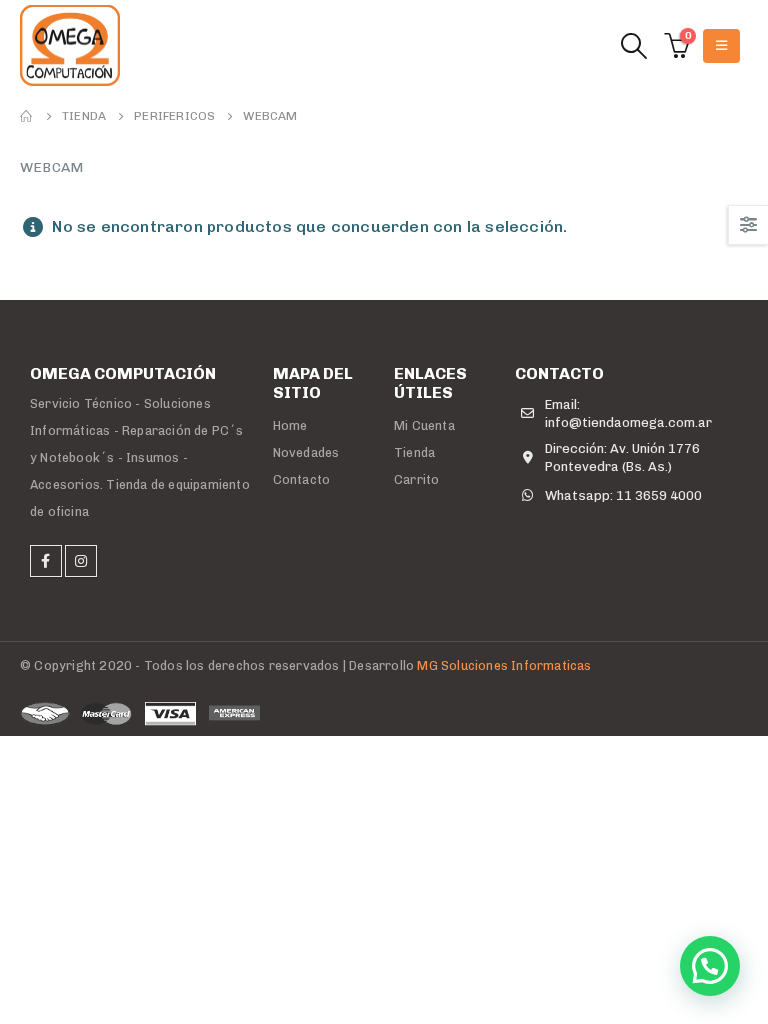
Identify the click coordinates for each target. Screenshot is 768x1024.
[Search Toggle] (633, 46)
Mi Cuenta (424, 425)
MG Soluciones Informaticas (504, 665)
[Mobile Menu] (721, 46)
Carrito (416, 479)
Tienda (414, 452)
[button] (710, 966)
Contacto (302, 479)
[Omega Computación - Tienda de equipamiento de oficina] (70, 45)
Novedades (306, 452)
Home (290, 425)
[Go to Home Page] (27, 116)
